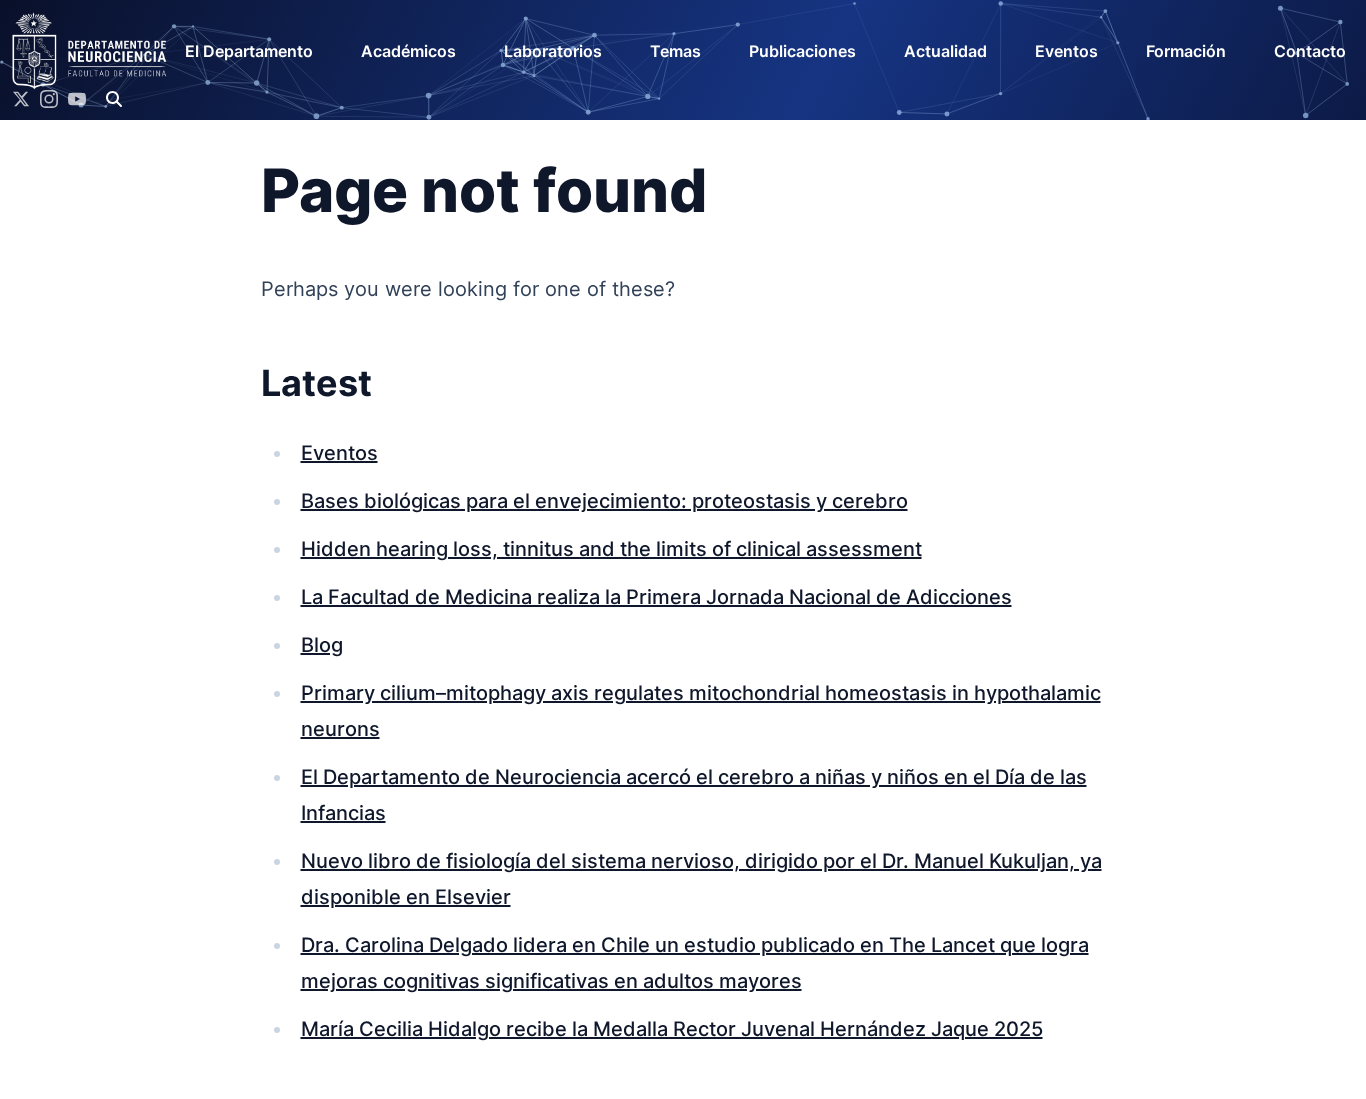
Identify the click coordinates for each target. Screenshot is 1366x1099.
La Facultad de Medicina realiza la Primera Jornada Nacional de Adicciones (656, 597)
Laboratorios (553, 51)
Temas (675, 51)
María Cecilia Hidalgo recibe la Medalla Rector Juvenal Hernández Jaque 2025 (672, 1029)
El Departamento (249, 51)
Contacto (1310, 51)
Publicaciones (802, 51)
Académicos (408, 51)
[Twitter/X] (21, 99)
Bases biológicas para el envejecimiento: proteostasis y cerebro (604, 501)
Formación (1186, 51)
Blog (322, 645)
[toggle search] (114, 99)
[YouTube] (77, 99)
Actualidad (945, 51)
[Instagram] (49, 99)
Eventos (1066, 51)
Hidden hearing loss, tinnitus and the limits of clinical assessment (611, 549)
